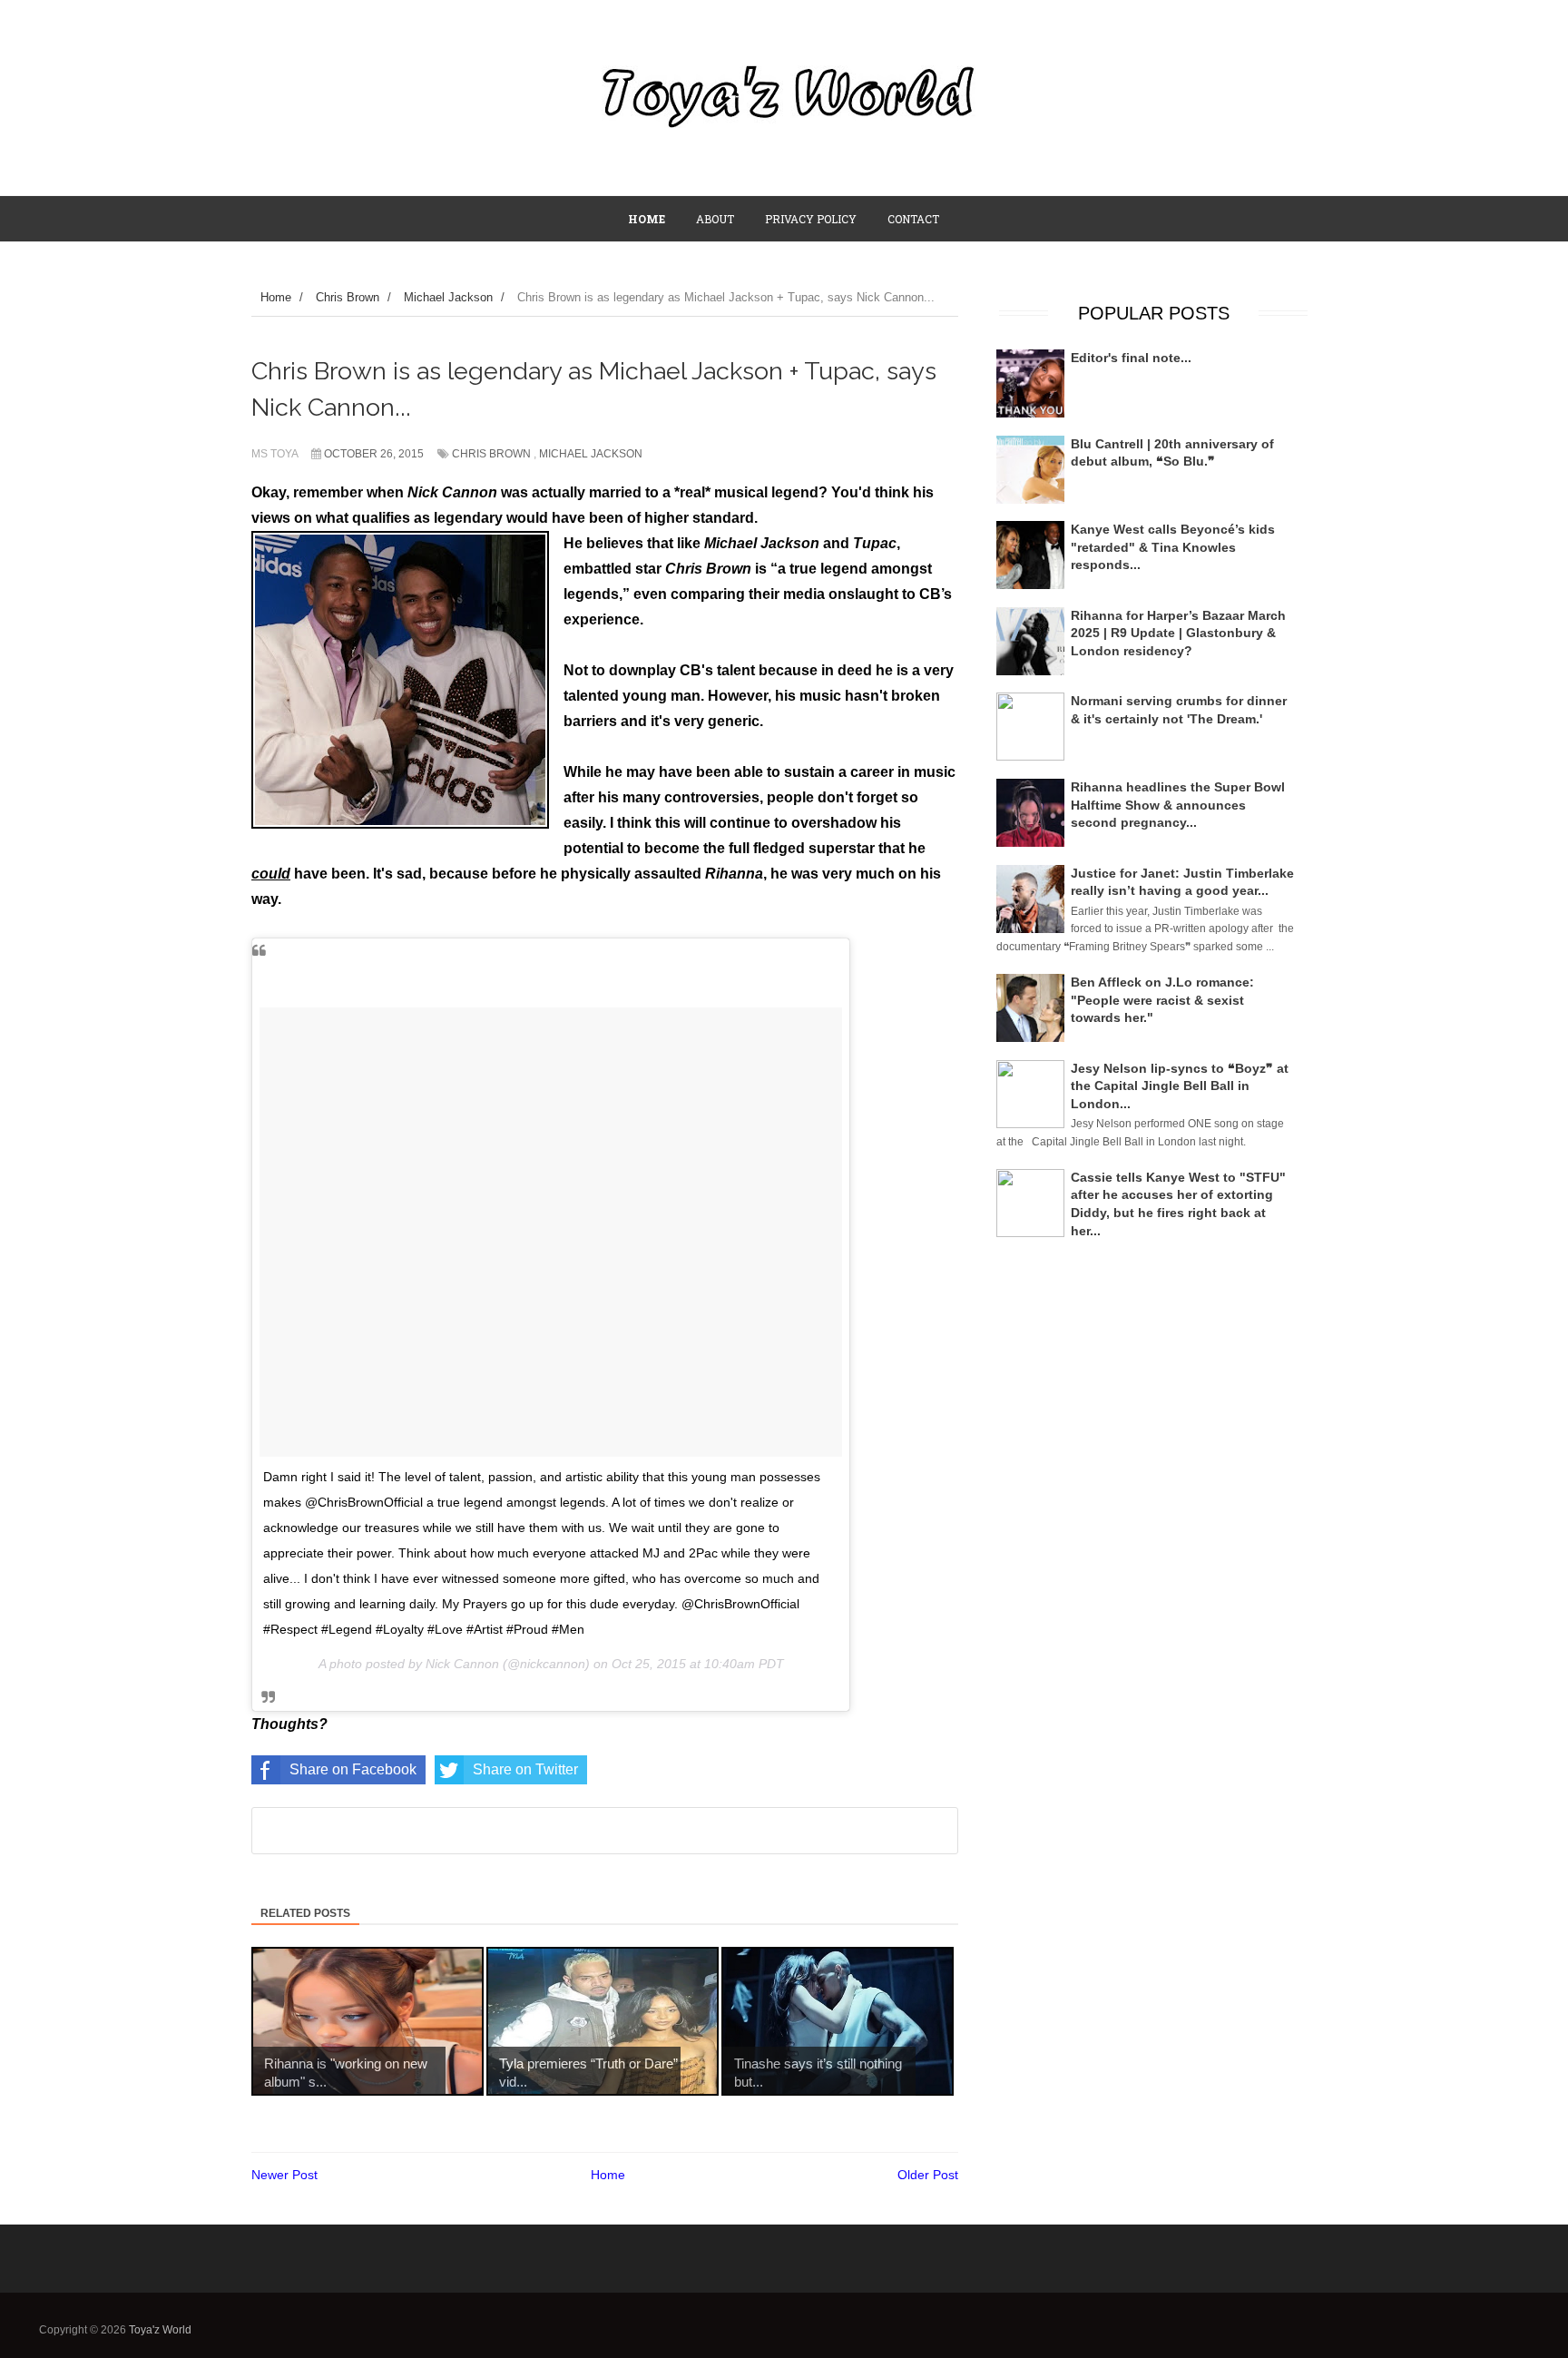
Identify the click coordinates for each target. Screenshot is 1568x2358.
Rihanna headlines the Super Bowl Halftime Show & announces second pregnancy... (1178, 805)
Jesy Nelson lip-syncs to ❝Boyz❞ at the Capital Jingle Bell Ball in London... (1180, 1086)
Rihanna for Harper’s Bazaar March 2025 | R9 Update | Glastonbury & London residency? (1178, 633)
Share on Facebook (353, 1769)
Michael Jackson (591, 454)
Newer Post (284, 2175)
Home (608, 2175)
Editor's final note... (1131, 358)
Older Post (928, 2175)
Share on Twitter (525, 1769)
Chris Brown (491, 454)
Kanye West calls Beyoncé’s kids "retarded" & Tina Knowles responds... (1173, 547)
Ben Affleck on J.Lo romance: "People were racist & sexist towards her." (1162, 1000)
